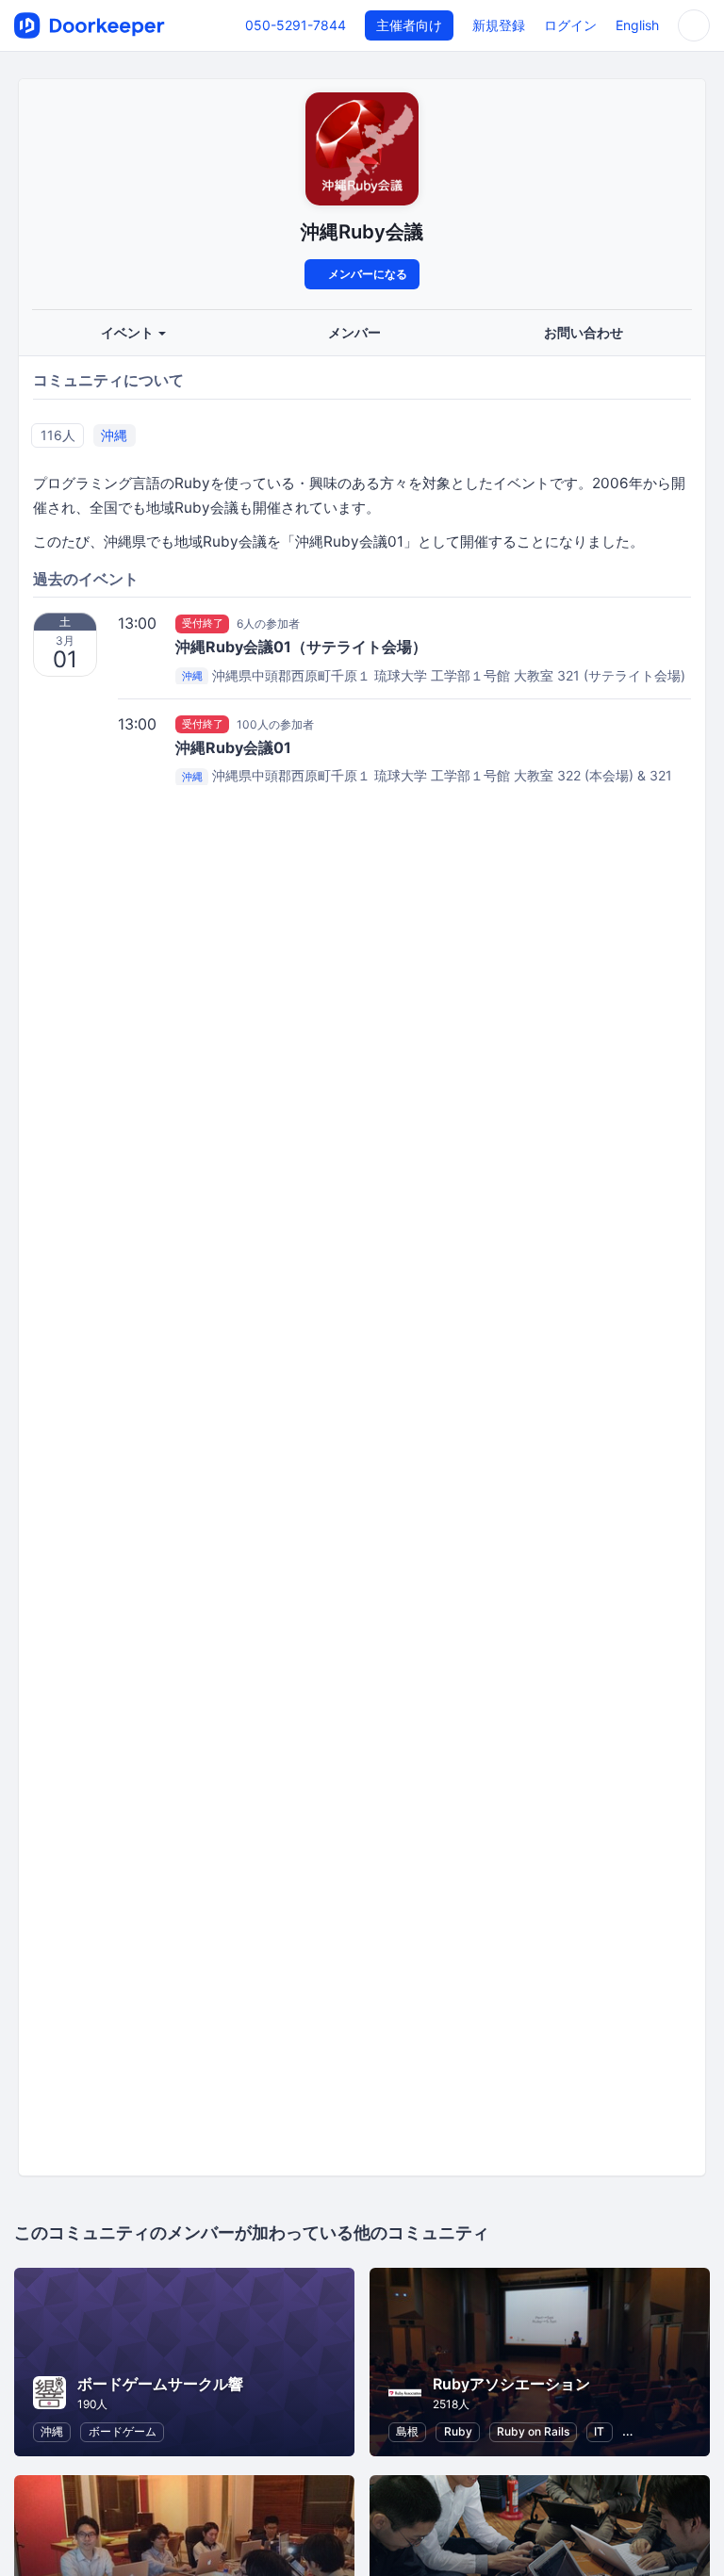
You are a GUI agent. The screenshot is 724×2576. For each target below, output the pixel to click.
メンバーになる (366, 274)
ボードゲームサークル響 (160, 2384)
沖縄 (114, 435)
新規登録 (499, 25)
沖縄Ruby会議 (362, 231)
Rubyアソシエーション (511, 2384)
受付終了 (203, 623)
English (637, 25)
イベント (129, 332)
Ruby (458, 2431)
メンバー (354, 332)
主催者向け (409, 25)
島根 (407, 2431)
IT (599, 2431)
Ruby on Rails (533, 2431)
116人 (58, 435)
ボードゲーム (123, 2431)
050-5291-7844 (296, 25)
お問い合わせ (584, 332)
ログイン (570, 25)
